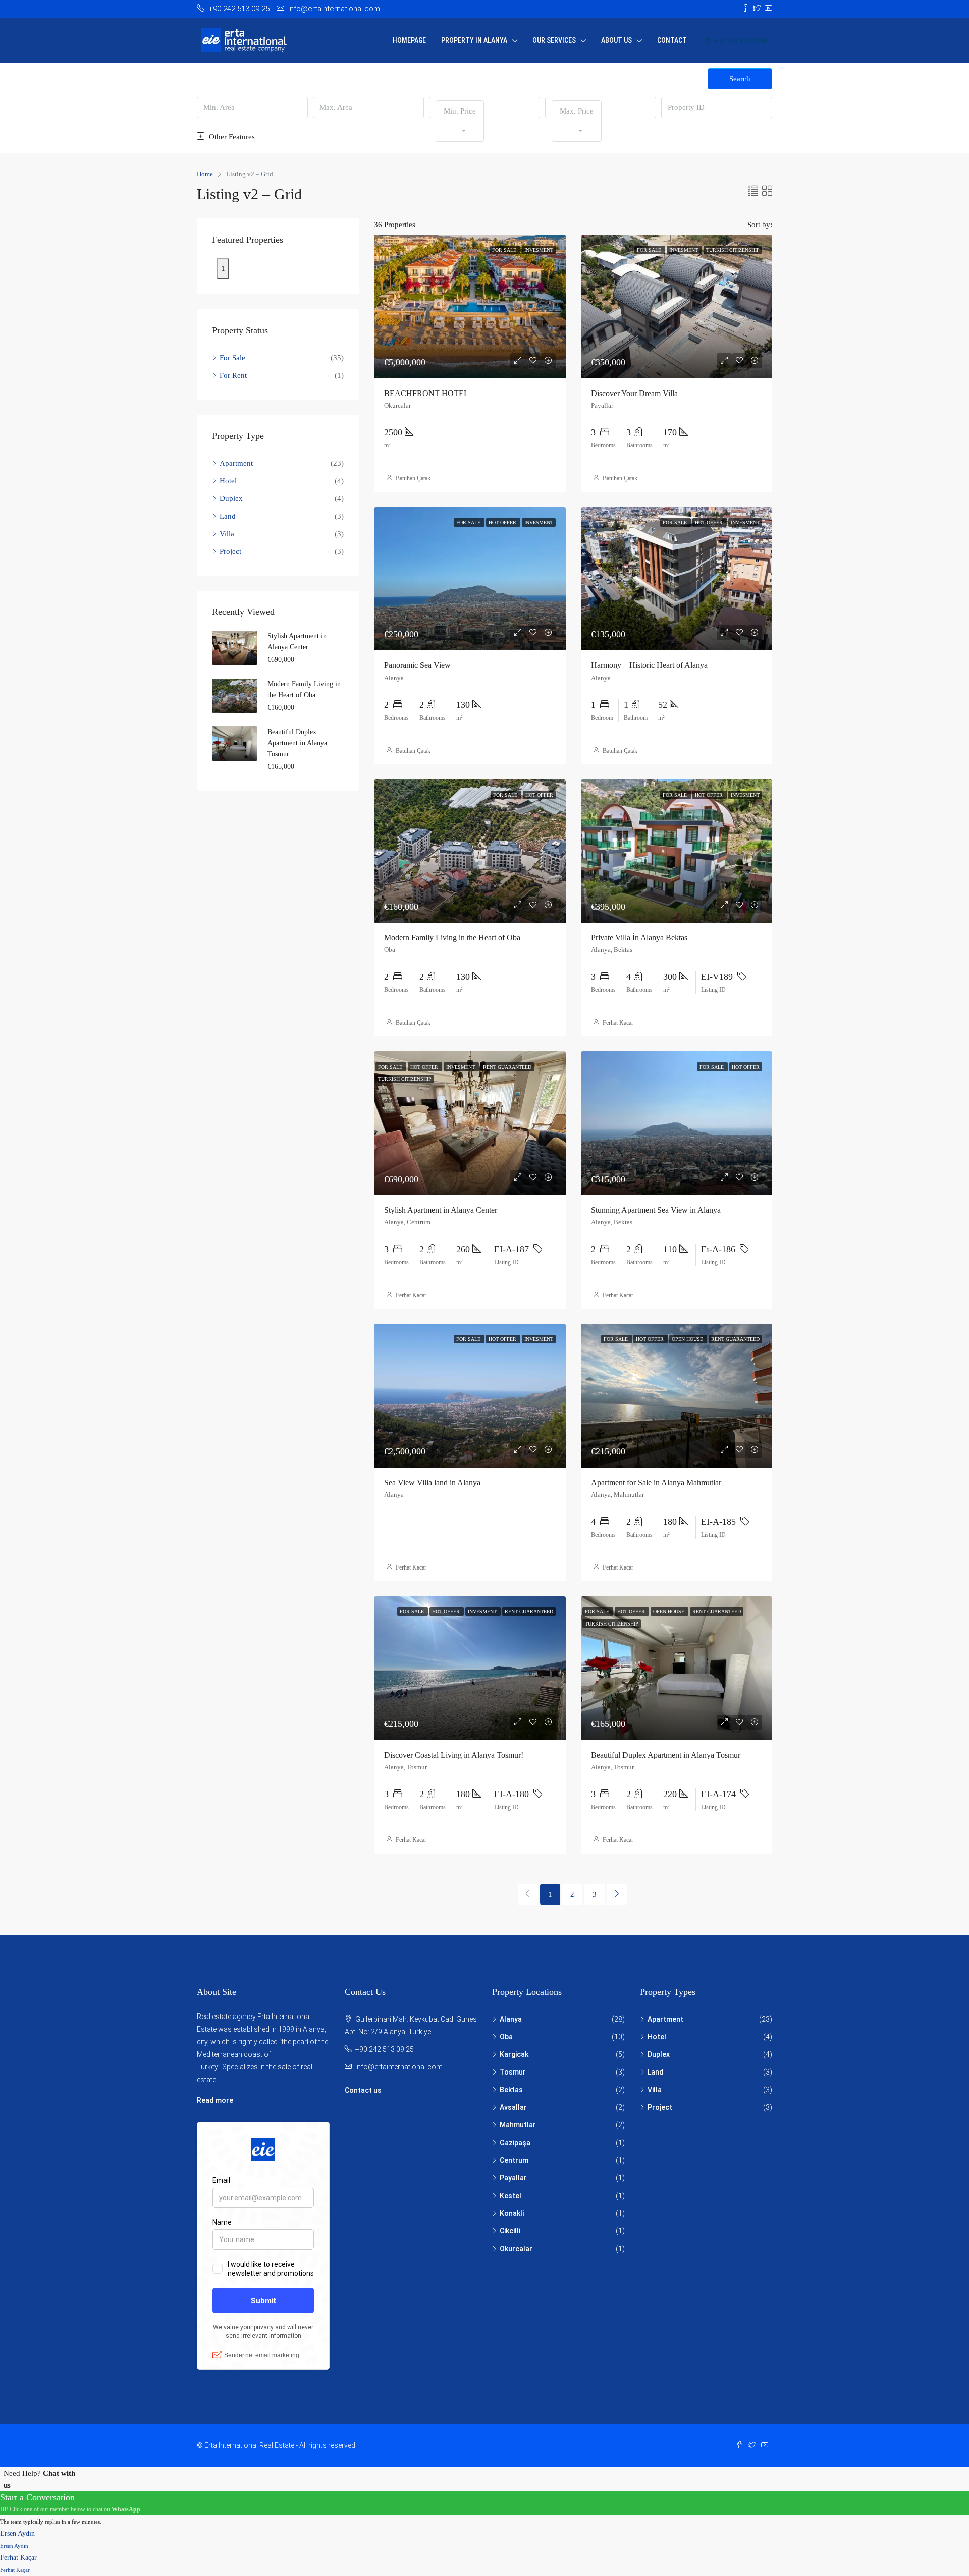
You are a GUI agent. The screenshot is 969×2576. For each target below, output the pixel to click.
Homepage (409, 40)
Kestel (510, 2196)
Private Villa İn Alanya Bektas (639, 938)
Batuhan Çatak (413, 478)
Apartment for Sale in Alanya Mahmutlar (656, 1482)
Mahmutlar (518, 2125)
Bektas (511, 2090)
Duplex (231, 498)
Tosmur (513, 2072)
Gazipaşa (515, 2143)
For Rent (233, 375)
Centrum (514, 2160)
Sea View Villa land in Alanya (432, 1482)
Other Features (231, 137)
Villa (227, 534)
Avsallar (513, 2107)
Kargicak (514, 2054)
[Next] (617, 1894)
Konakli (512, 2213)
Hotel (228, 481)
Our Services (554, 40)
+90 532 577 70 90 (740, 41)
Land (228, 516)
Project (230, 551)
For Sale (232, 358)
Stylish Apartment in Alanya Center (441, 1210)
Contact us (363, 2090)
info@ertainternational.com (399, 2067)
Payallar (513, 2178)
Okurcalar (516, 2249)
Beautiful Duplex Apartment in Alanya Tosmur (666, 1755)
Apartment (236, 463)
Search (740, 79)
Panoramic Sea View (417, 665)
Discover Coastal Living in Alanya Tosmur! (454, 1755)
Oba (506, 2037)
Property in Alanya (474, 40)
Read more (215, 2100)
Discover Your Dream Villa (634, 393)
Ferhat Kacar (618, 1023)
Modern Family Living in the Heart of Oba (452, 938)
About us (616, 40)
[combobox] (460, 121)
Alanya (511, 2019)
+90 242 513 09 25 (385, 2049)
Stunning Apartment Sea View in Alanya (656, 1210)
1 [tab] (223, 268)
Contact (672, 40)
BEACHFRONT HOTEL (426, 393)
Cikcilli (510, 2231)
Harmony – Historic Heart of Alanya (649, 665)
